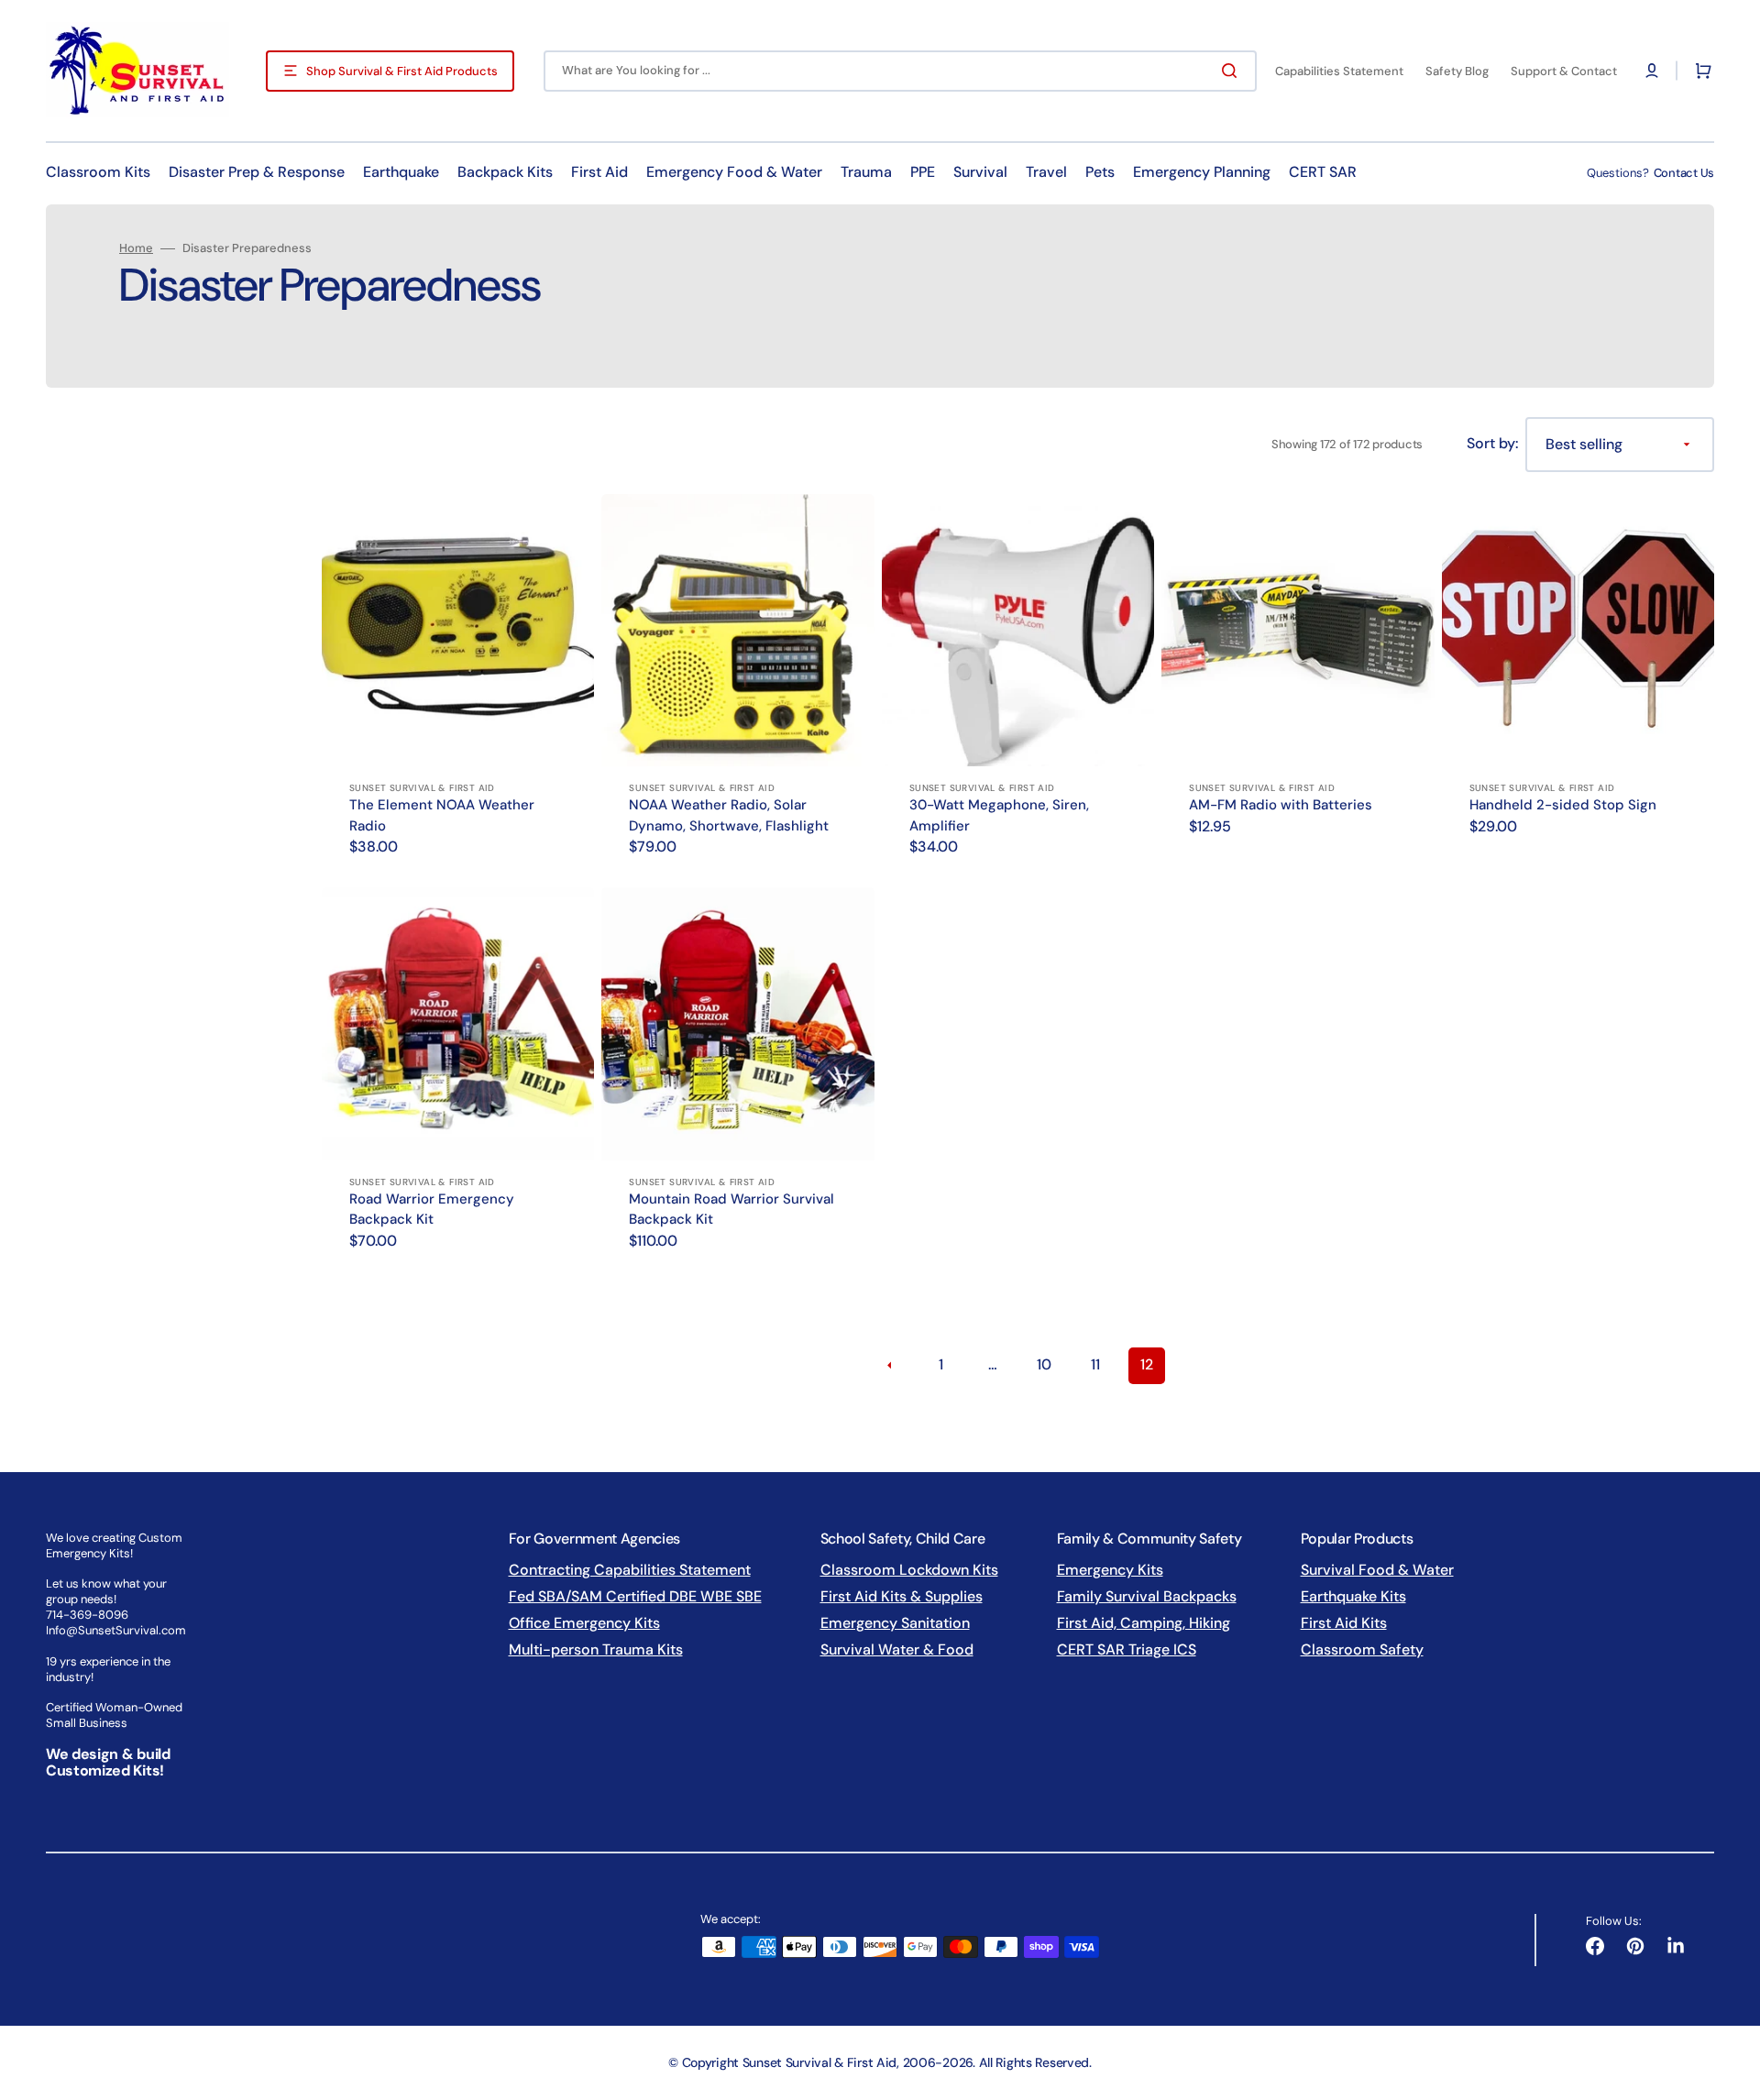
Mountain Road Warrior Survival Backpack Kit (731, 1209)
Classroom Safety (1362, 1649)
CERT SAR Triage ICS (1127, 1649)
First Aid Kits (1344, 1623)
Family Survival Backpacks (1147, 1596)
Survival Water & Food (897, 1649)
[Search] (1233, 71)
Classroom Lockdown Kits (909, 1570)
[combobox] (900, 71)
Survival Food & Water (1377, 1570)
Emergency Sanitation (895, 1623)
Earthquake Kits (1353, 1596)
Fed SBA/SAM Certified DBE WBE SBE (635, 1596)
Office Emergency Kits (584, 1623)
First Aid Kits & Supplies (902, 1596)
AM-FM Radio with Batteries (1281, 805)
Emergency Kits (1110, 1570)
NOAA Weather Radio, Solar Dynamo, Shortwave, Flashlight (729, 815)
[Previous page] (890, 1366)
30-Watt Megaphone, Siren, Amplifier (999, 815)
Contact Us (1684, 173)
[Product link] (458, 687)
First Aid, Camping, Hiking (1144, 1623)
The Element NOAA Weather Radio (442, 815)
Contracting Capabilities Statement (630, 1570)
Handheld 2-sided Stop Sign (1563, 805)
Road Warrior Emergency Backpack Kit (432, 1209)
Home (136, 248)
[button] (1652, 71)
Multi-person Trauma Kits (596, 1649)
